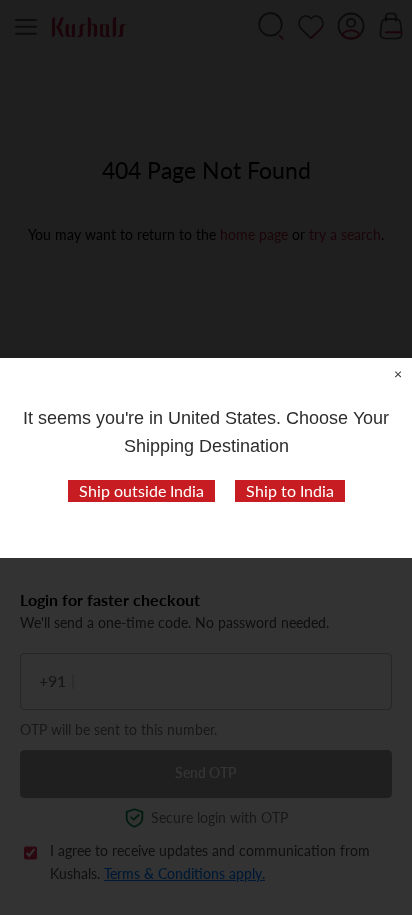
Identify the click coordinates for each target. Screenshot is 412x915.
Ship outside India (141, 490)
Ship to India (290, 490)
